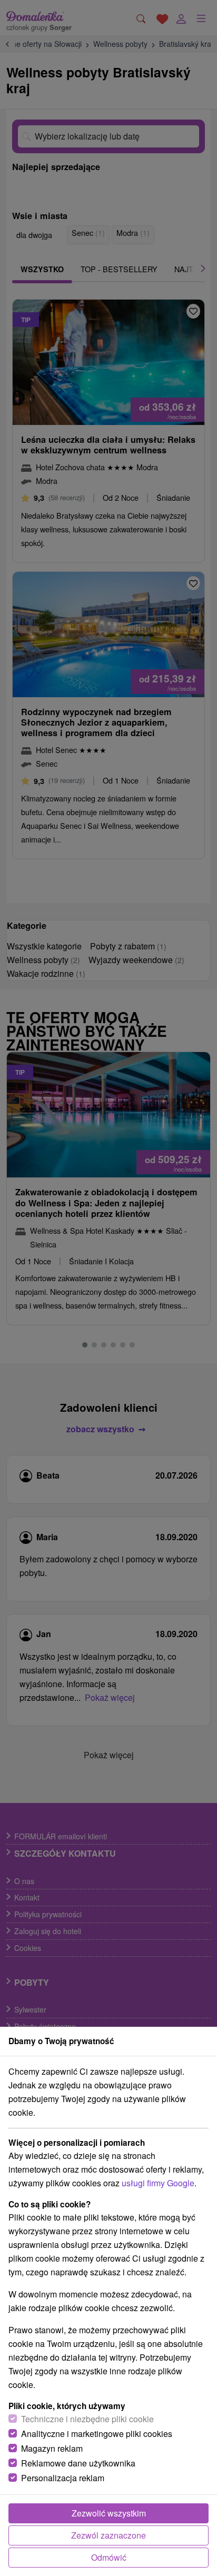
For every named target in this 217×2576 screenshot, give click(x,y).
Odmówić (109, 2557)
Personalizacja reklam (63, 2478)
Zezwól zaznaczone (108, 2535)
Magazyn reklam (52, 2448)
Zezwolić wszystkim (109, 2513)
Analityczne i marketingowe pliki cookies (97, 2434)
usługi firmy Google (158, 2183)
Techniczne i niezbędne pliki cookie (87, 2419)
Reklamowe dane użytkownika (78, 2463)
